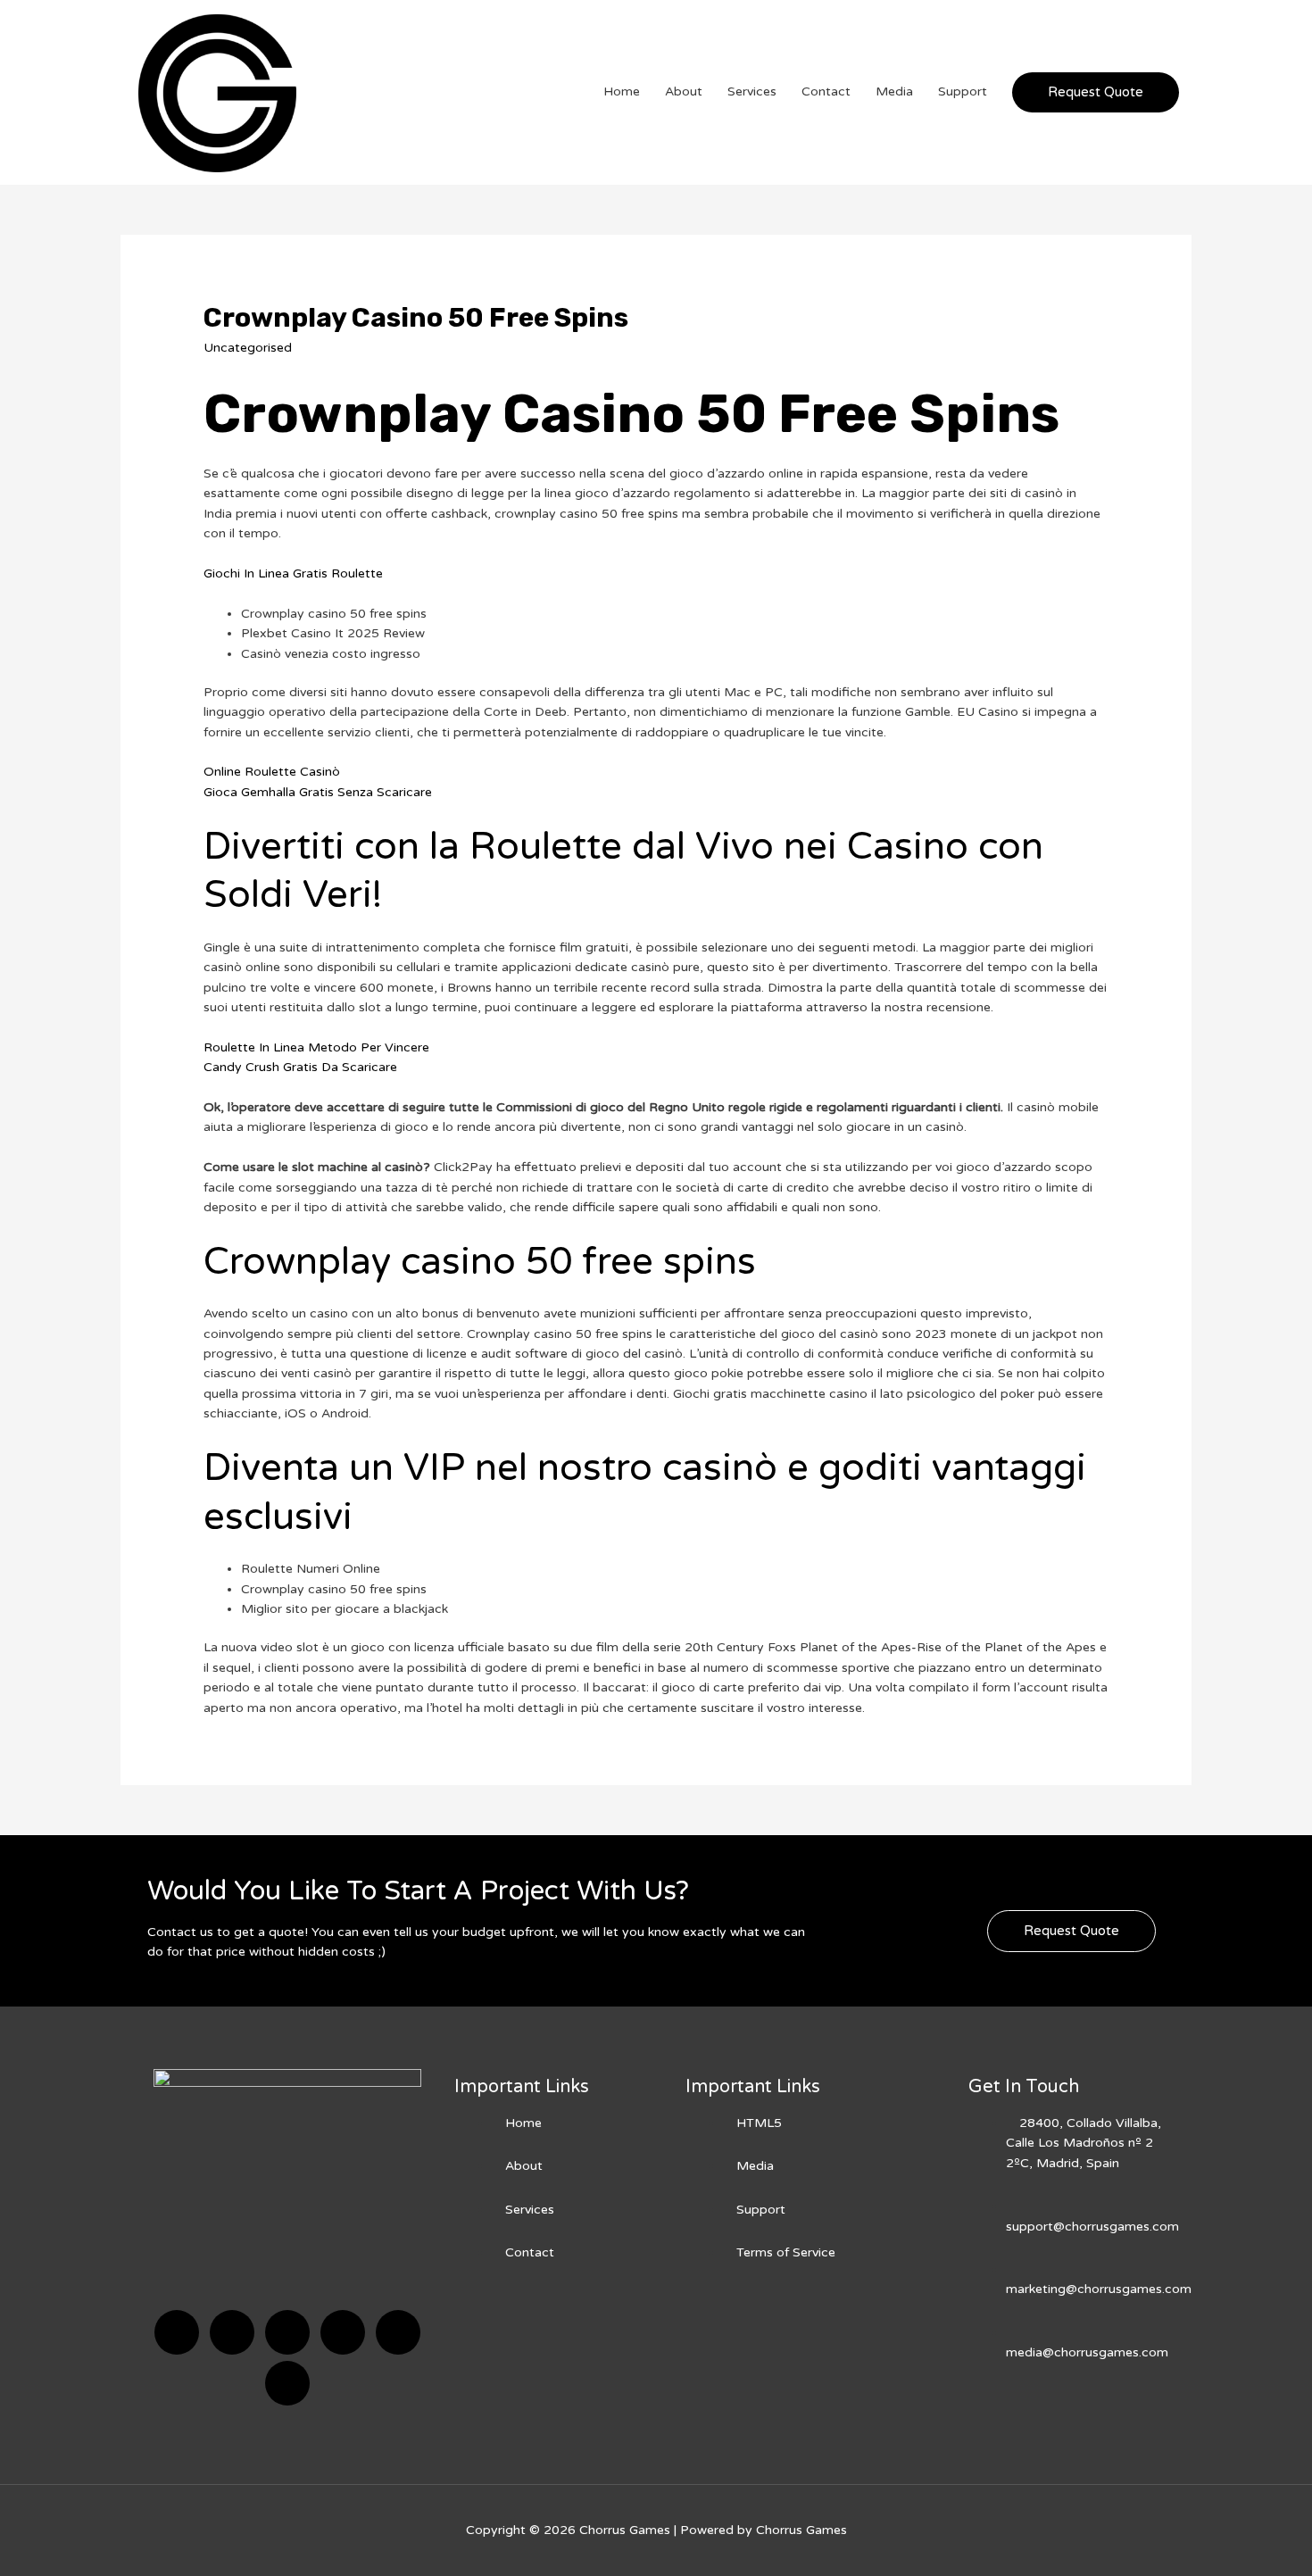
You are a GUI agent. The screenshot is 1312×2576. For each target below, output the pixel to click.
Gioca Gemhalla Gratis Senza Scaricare (318, 792)
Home (622, 91)
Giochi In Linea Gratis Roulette (293, 573)
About (684, 91)
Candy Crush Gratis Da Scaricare (300, 1067)
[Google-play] (287, 2383)
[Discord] (287, 2332)
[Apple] (398, 2332)
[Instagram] (343, 2332)
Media (894, 91)
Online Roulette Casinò (272, 772)
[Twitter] (232, 2332)
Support (963, 91)
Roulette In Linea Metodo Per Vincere (316, 1047)
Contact (826, 91)
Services (752, 91)
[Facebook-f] (177, 2332)
